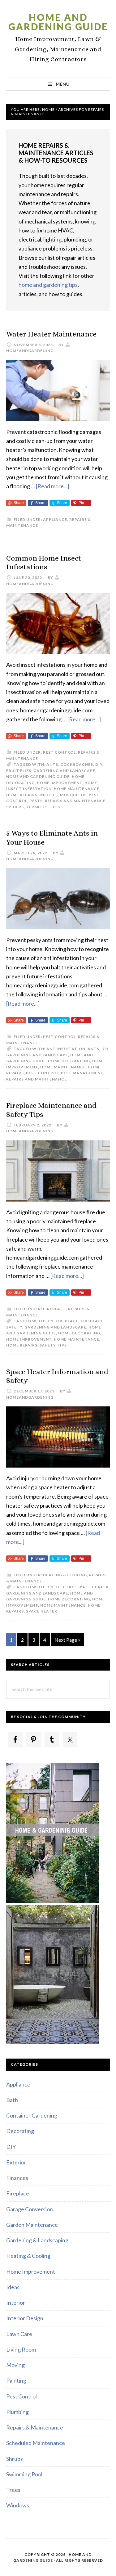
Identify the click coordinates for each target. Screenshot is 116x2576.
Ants (52, 764)
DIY (99, 764)
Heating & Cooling (65, 1575)
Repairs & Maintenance (35, 2427)
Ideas (13, 2287)
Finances (17, 2178)
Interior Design (25, 2318)
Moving (15, 2365)
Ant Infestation (66, 1049)
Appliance (55, 519)
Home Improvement (60, 783)
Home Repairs (22, 795)
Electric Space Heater (82, 1587)
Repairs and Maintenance (75, 801)
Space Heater (42, 1611)
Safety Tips (53, 1345)
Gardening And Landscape (64, 771)
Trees (13, 2490)
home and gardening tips (48, 285)
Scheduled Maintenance (36, 2443)
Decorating (20, 2131)
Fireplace (54, 1309)
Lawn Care (19, 2334)
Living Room (21, 2349)
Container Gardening (32, 2115)
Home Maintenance (77, 789)
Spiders (15, 807)
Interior (16, 2303)
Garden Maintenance (32, 2225)
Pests (36, 801)
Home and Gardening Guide (58, 22)
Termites (37, 807)
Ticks (56, 807)
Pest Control (59, 752)
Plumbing (17, 2412)
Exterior (16, 2162)
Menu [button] (63, 84)
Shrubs (15, 2459)
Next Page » (67, 1642)
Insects (49, 795)
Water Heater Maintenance (51, 334)
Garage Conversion (30, 2209)
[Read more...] (53, 486)
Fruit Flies (19, 771)
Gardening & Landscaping (37, 2240)
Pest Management (82, 1073)
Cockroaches (77, 764)
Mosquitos (73, 795)
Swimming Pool (24, 2474)
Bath (12, 2100)
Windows (18, 2505)
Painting (16, 2380)
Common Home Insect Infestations (44, 563)
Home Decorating (69, 1061)
